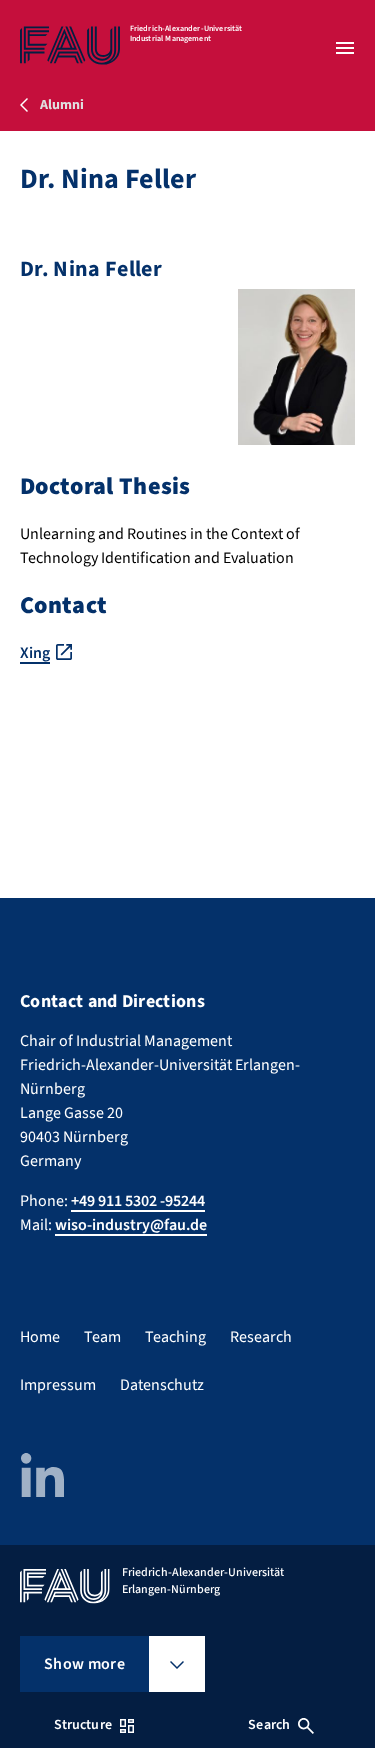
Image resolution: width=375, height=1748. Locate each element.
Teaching (175, 1337)
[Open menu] (345, 48)
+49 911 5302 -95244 (138, 1201)
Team (102, 1337)
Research (261, 1337)
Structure (83, 1725)
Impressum (58, 1385)
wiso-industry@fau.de (131, 1225)
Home (40, 1337)
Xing (35, 653)
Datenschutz (162, 1385)
